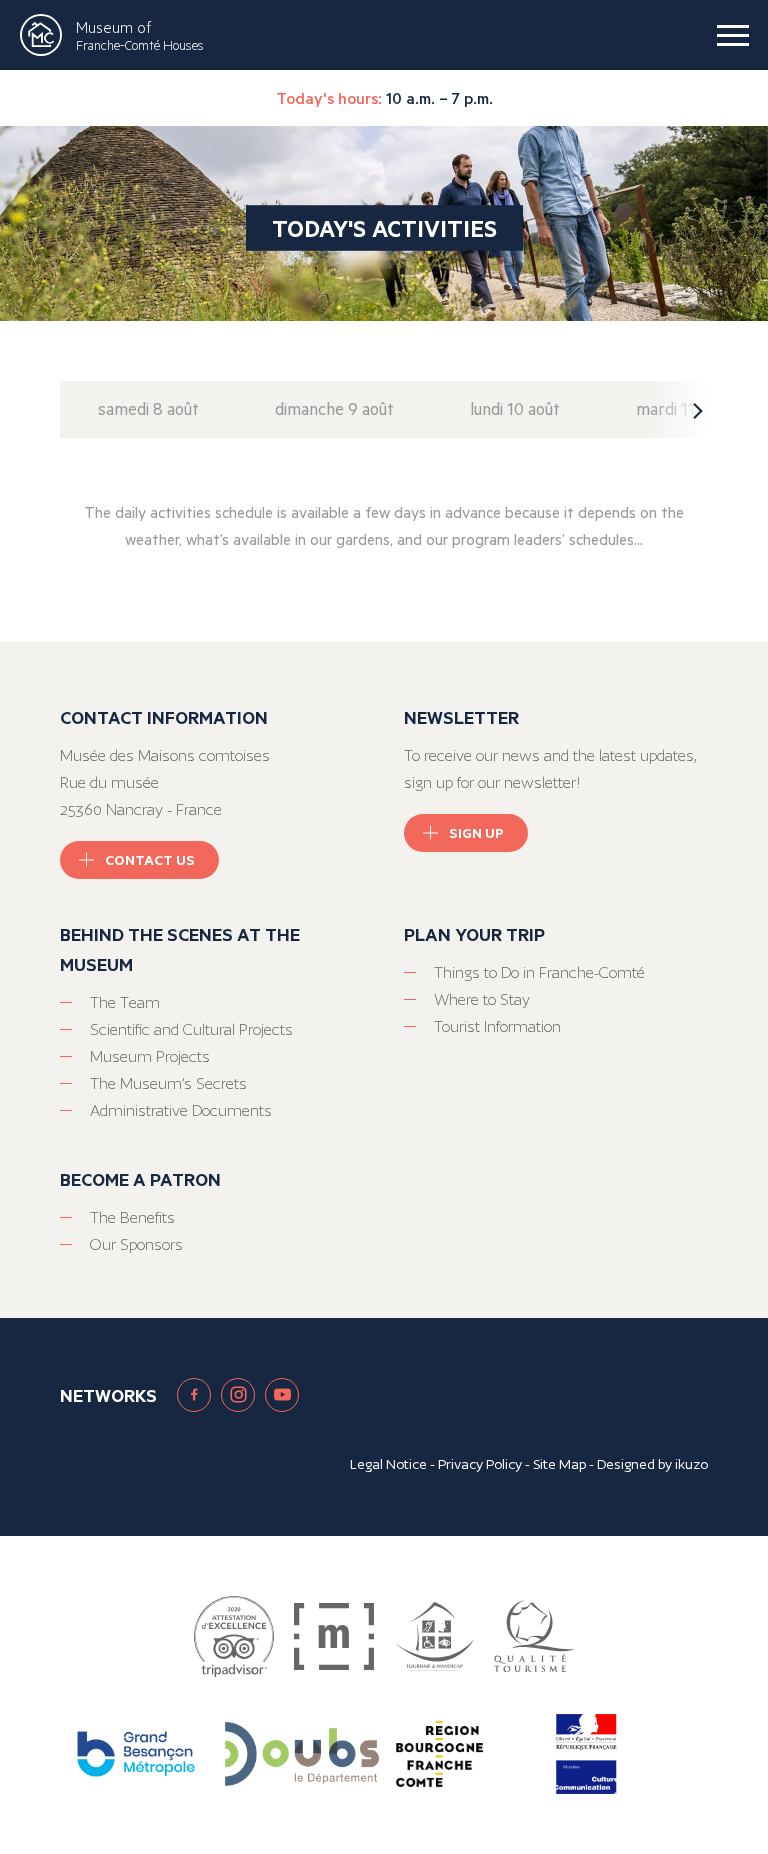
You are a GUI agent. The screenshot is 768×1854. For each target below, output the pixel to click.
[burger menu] (733, 35)
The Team (125, 1002)
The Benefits (132, 1217)
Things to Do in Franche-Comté (539, 972)
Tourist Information (497, 1026)
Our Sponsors (136, 1244)
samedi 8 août (148, 408)
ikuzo (691, 1464)
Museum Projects (150, 1056)
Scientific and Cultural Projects (191, 1029)
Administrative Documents (181, 1110)
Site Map (559, 1464)
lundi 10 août (515, 408)
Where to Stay (482, 999)
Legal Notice (388, 1464)
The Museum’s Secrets (168, 1083)
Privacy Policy (480, 1464)
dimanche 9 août (334, 408)
